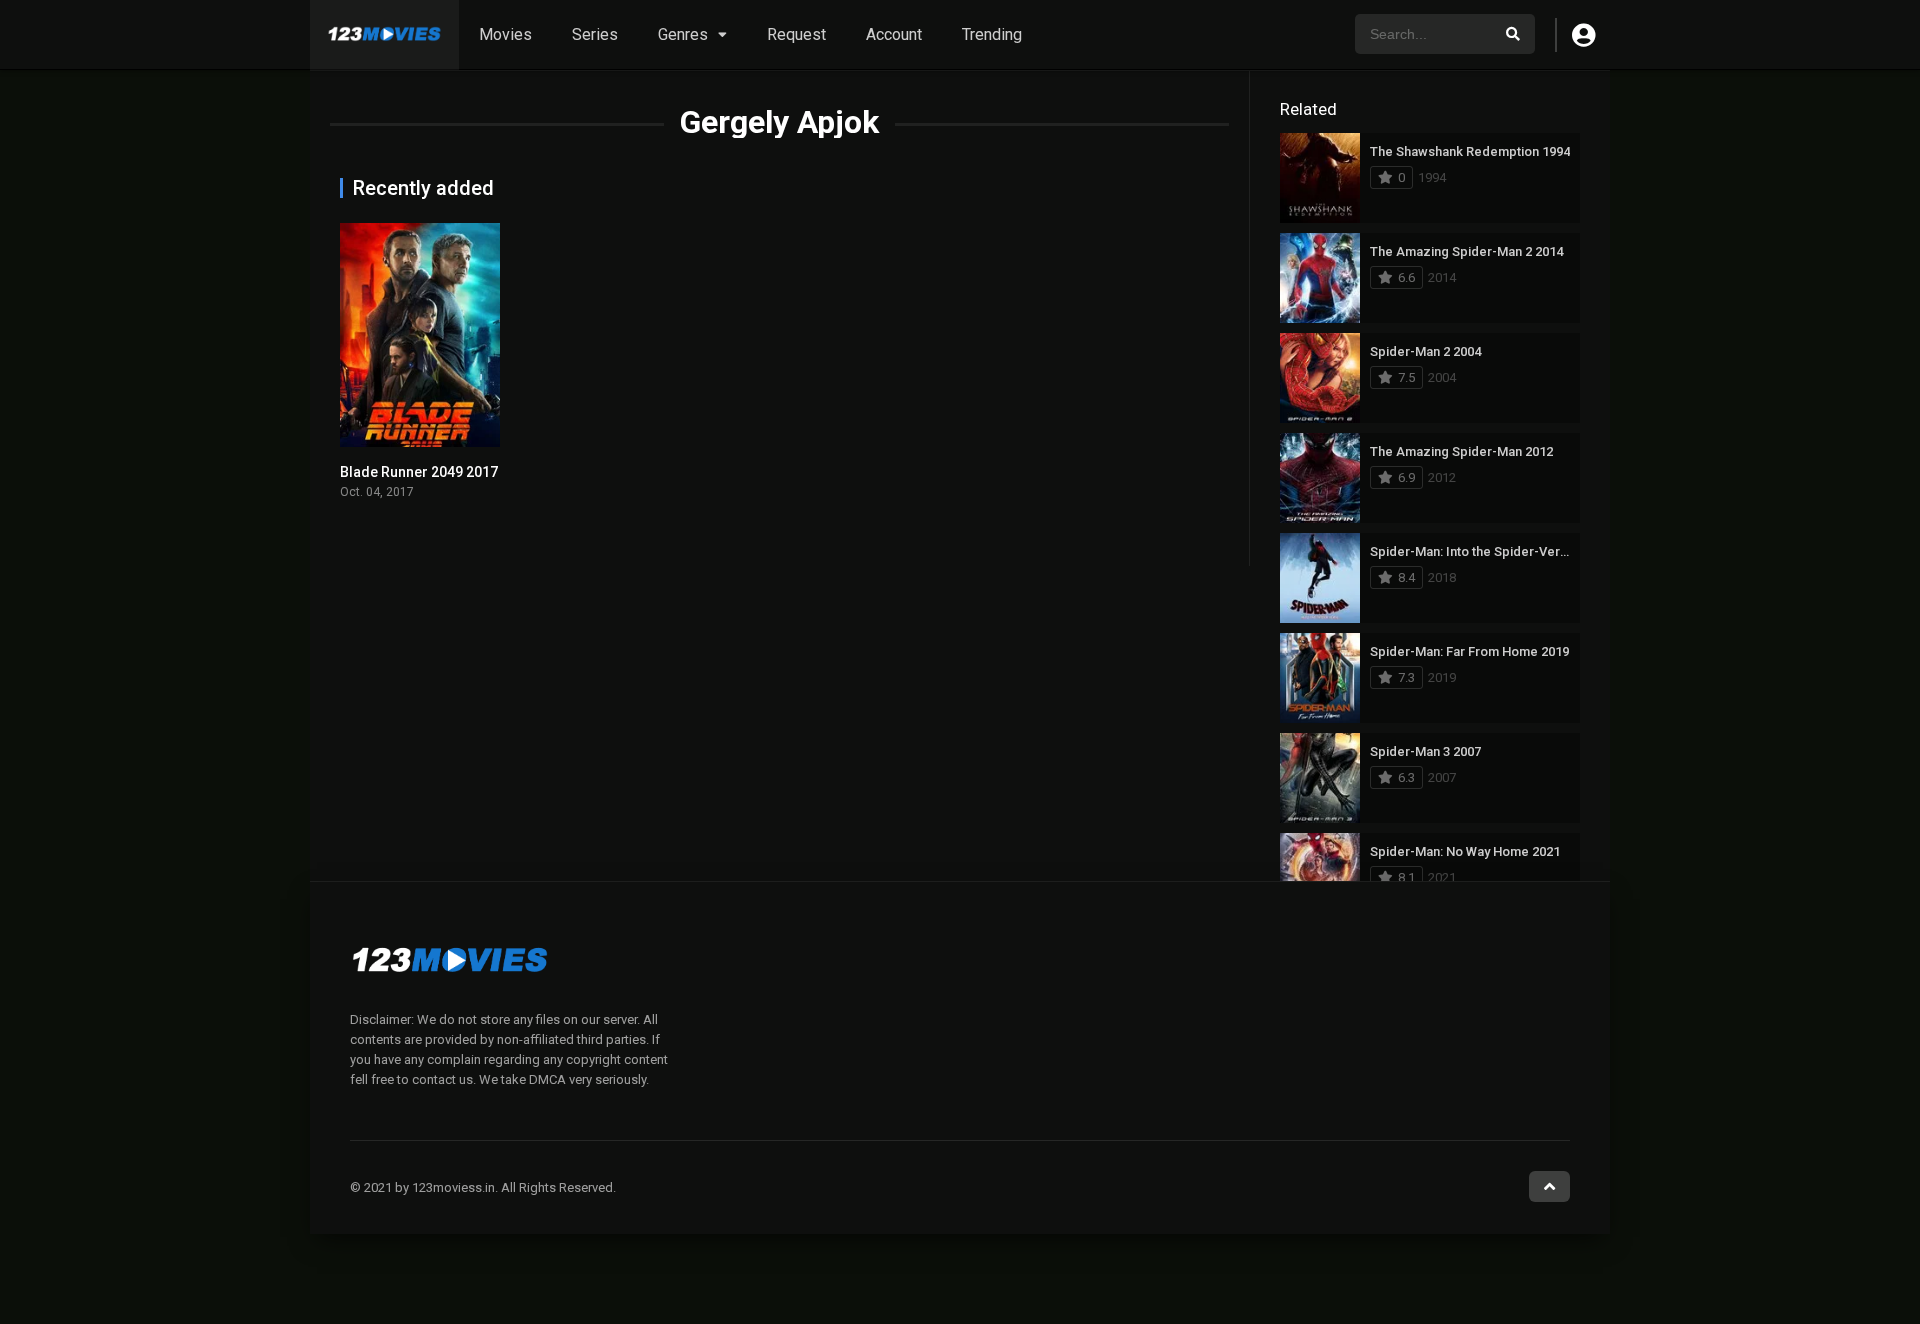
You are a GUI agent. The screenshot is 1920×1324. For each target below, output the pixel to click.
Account (894, 34)
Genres (683, 34)
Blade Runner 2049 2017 (419, 472)
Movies (505, 34)
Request (796, 34)
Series (595, 34)
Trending (992, 34)
